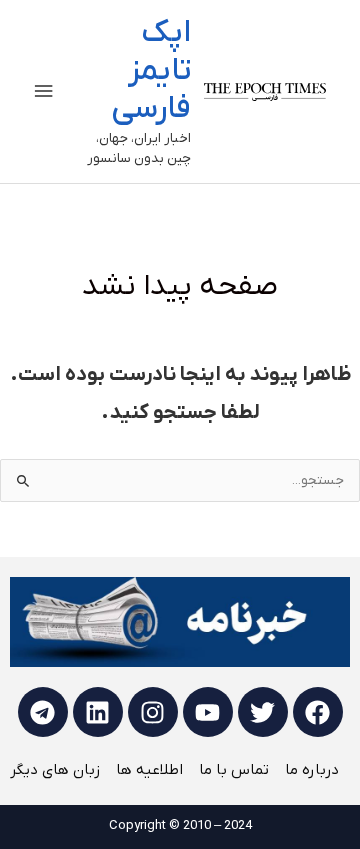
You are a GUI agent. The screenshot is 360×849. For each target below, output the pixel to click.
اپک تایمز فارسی (151, 71)
